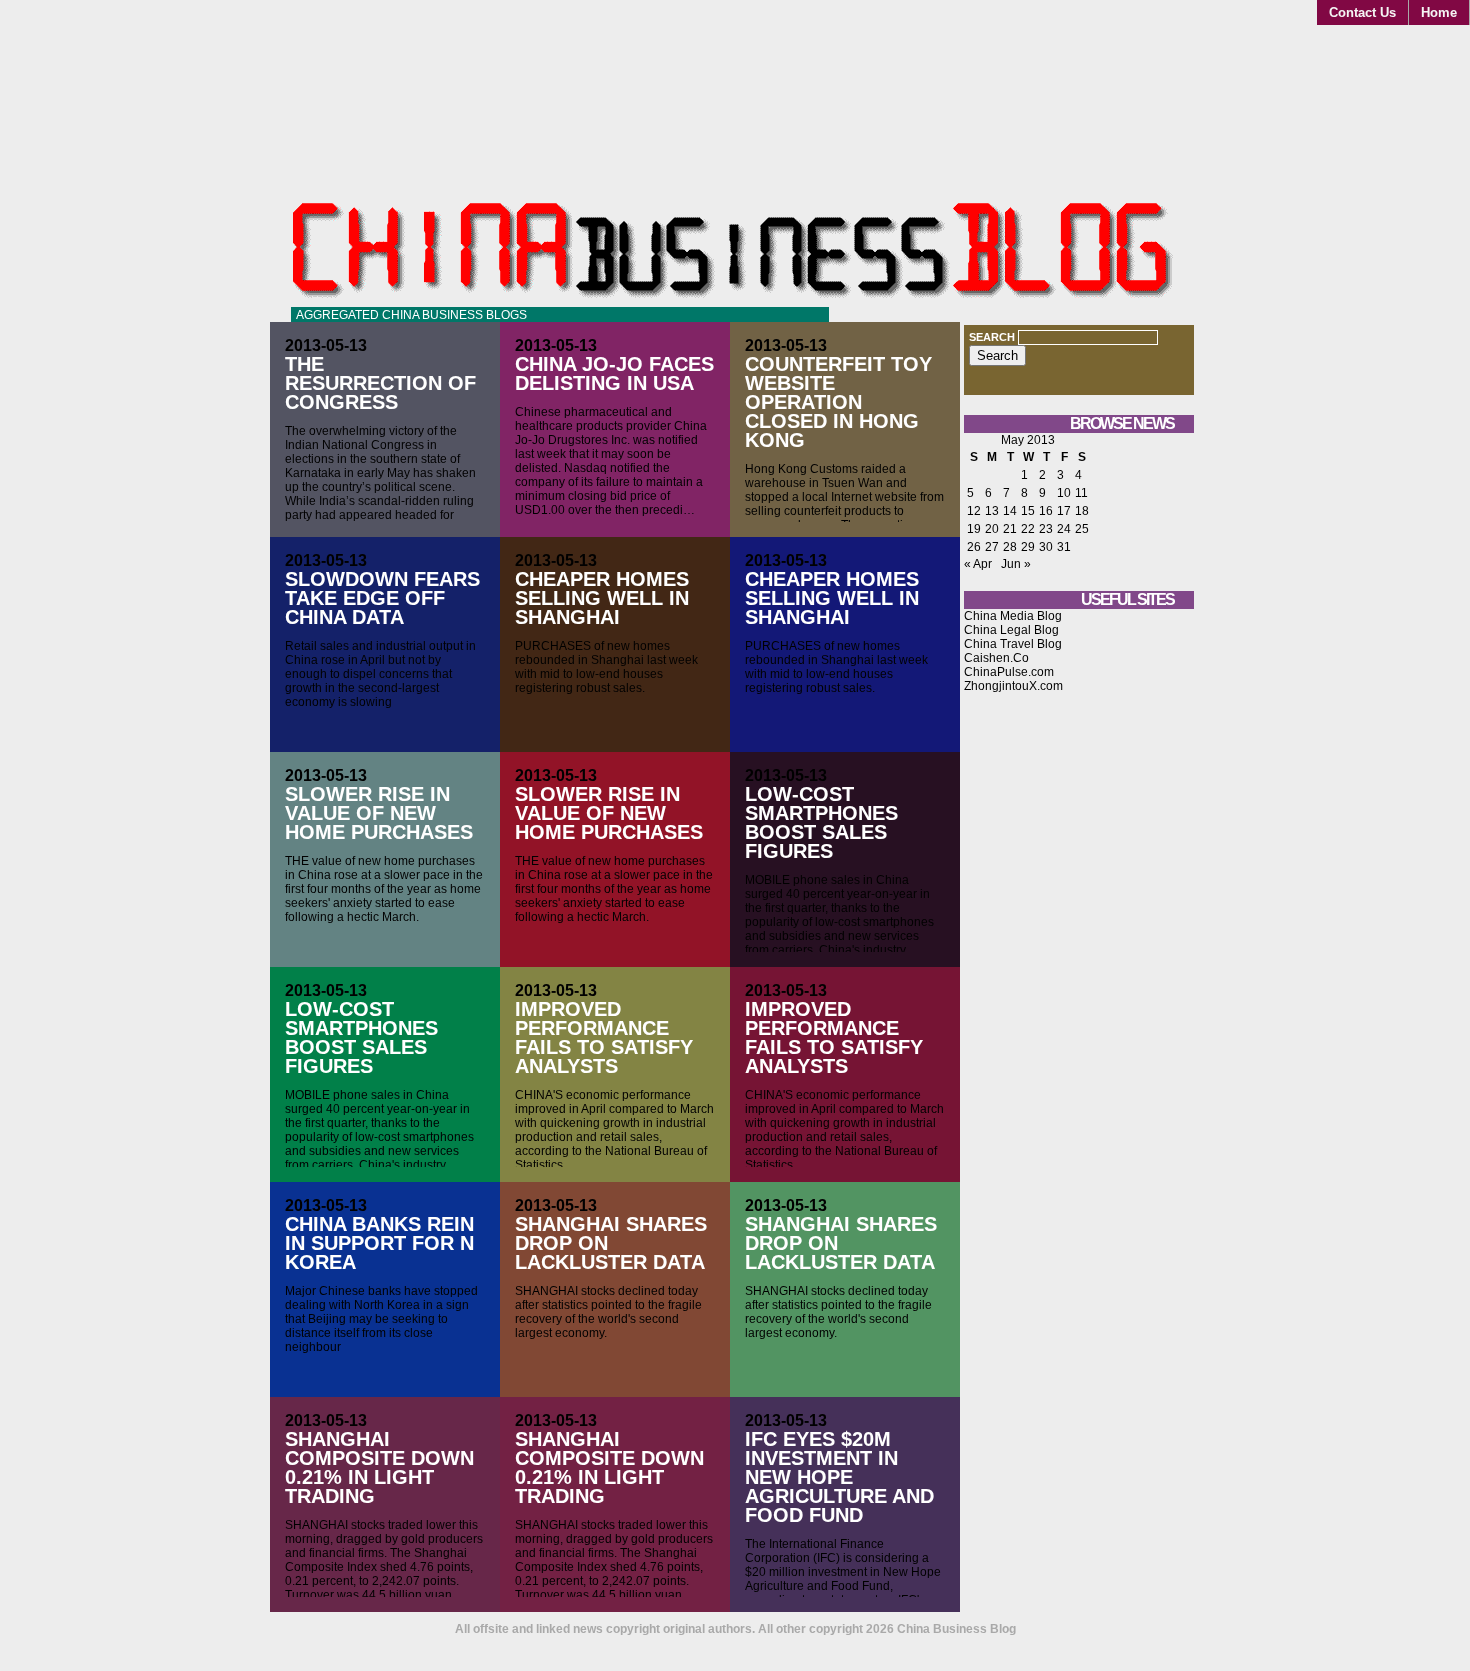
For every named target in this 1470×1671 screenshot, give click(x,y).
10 (1064, 493)
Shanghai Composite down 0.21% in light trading (379, 1467)
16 (1046, 511)
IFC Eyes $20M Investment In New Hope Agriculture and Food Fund (839, 1477)
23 (1046, 529)
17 (1064, 511)
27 (992, 547)
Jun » (1016, 564)
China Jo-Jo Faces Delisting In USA (614, 373)
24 (1064, 529)
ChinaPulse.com (1009, 672)
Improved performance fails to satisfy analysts (604, 1037)
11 (1081, 493)
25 (1082, 529)
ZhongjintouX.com (1013, 686)
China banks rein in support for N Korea (379, 1243)
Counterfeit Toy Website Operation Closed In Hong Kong (838, 402)
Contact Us (1362, 12)
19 (974, 529)
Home (1439, 12)
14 (1010, 511)
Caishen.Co (996, 658)
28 (1010, 547)
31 (1064, 547)
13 (992, 511)
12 (974, 511)
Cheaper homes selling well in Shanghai (602, 598)
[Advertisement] (1079, 1049)
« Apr (978, 564)
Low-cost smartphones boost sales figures (821, 822)
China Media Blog (1013, 616)
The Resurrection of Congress (380, 383)
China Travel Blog (1013, 644)
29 (1028, 547)
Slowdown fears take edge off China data (382, 598)
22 (1028, 529)
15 (1028, 511)
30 (1046, 547)
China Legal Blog (1011, 630)
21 (1010, 529)
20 (992, 529)
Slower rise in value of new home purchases (379, 813)
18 (1082, 511)
